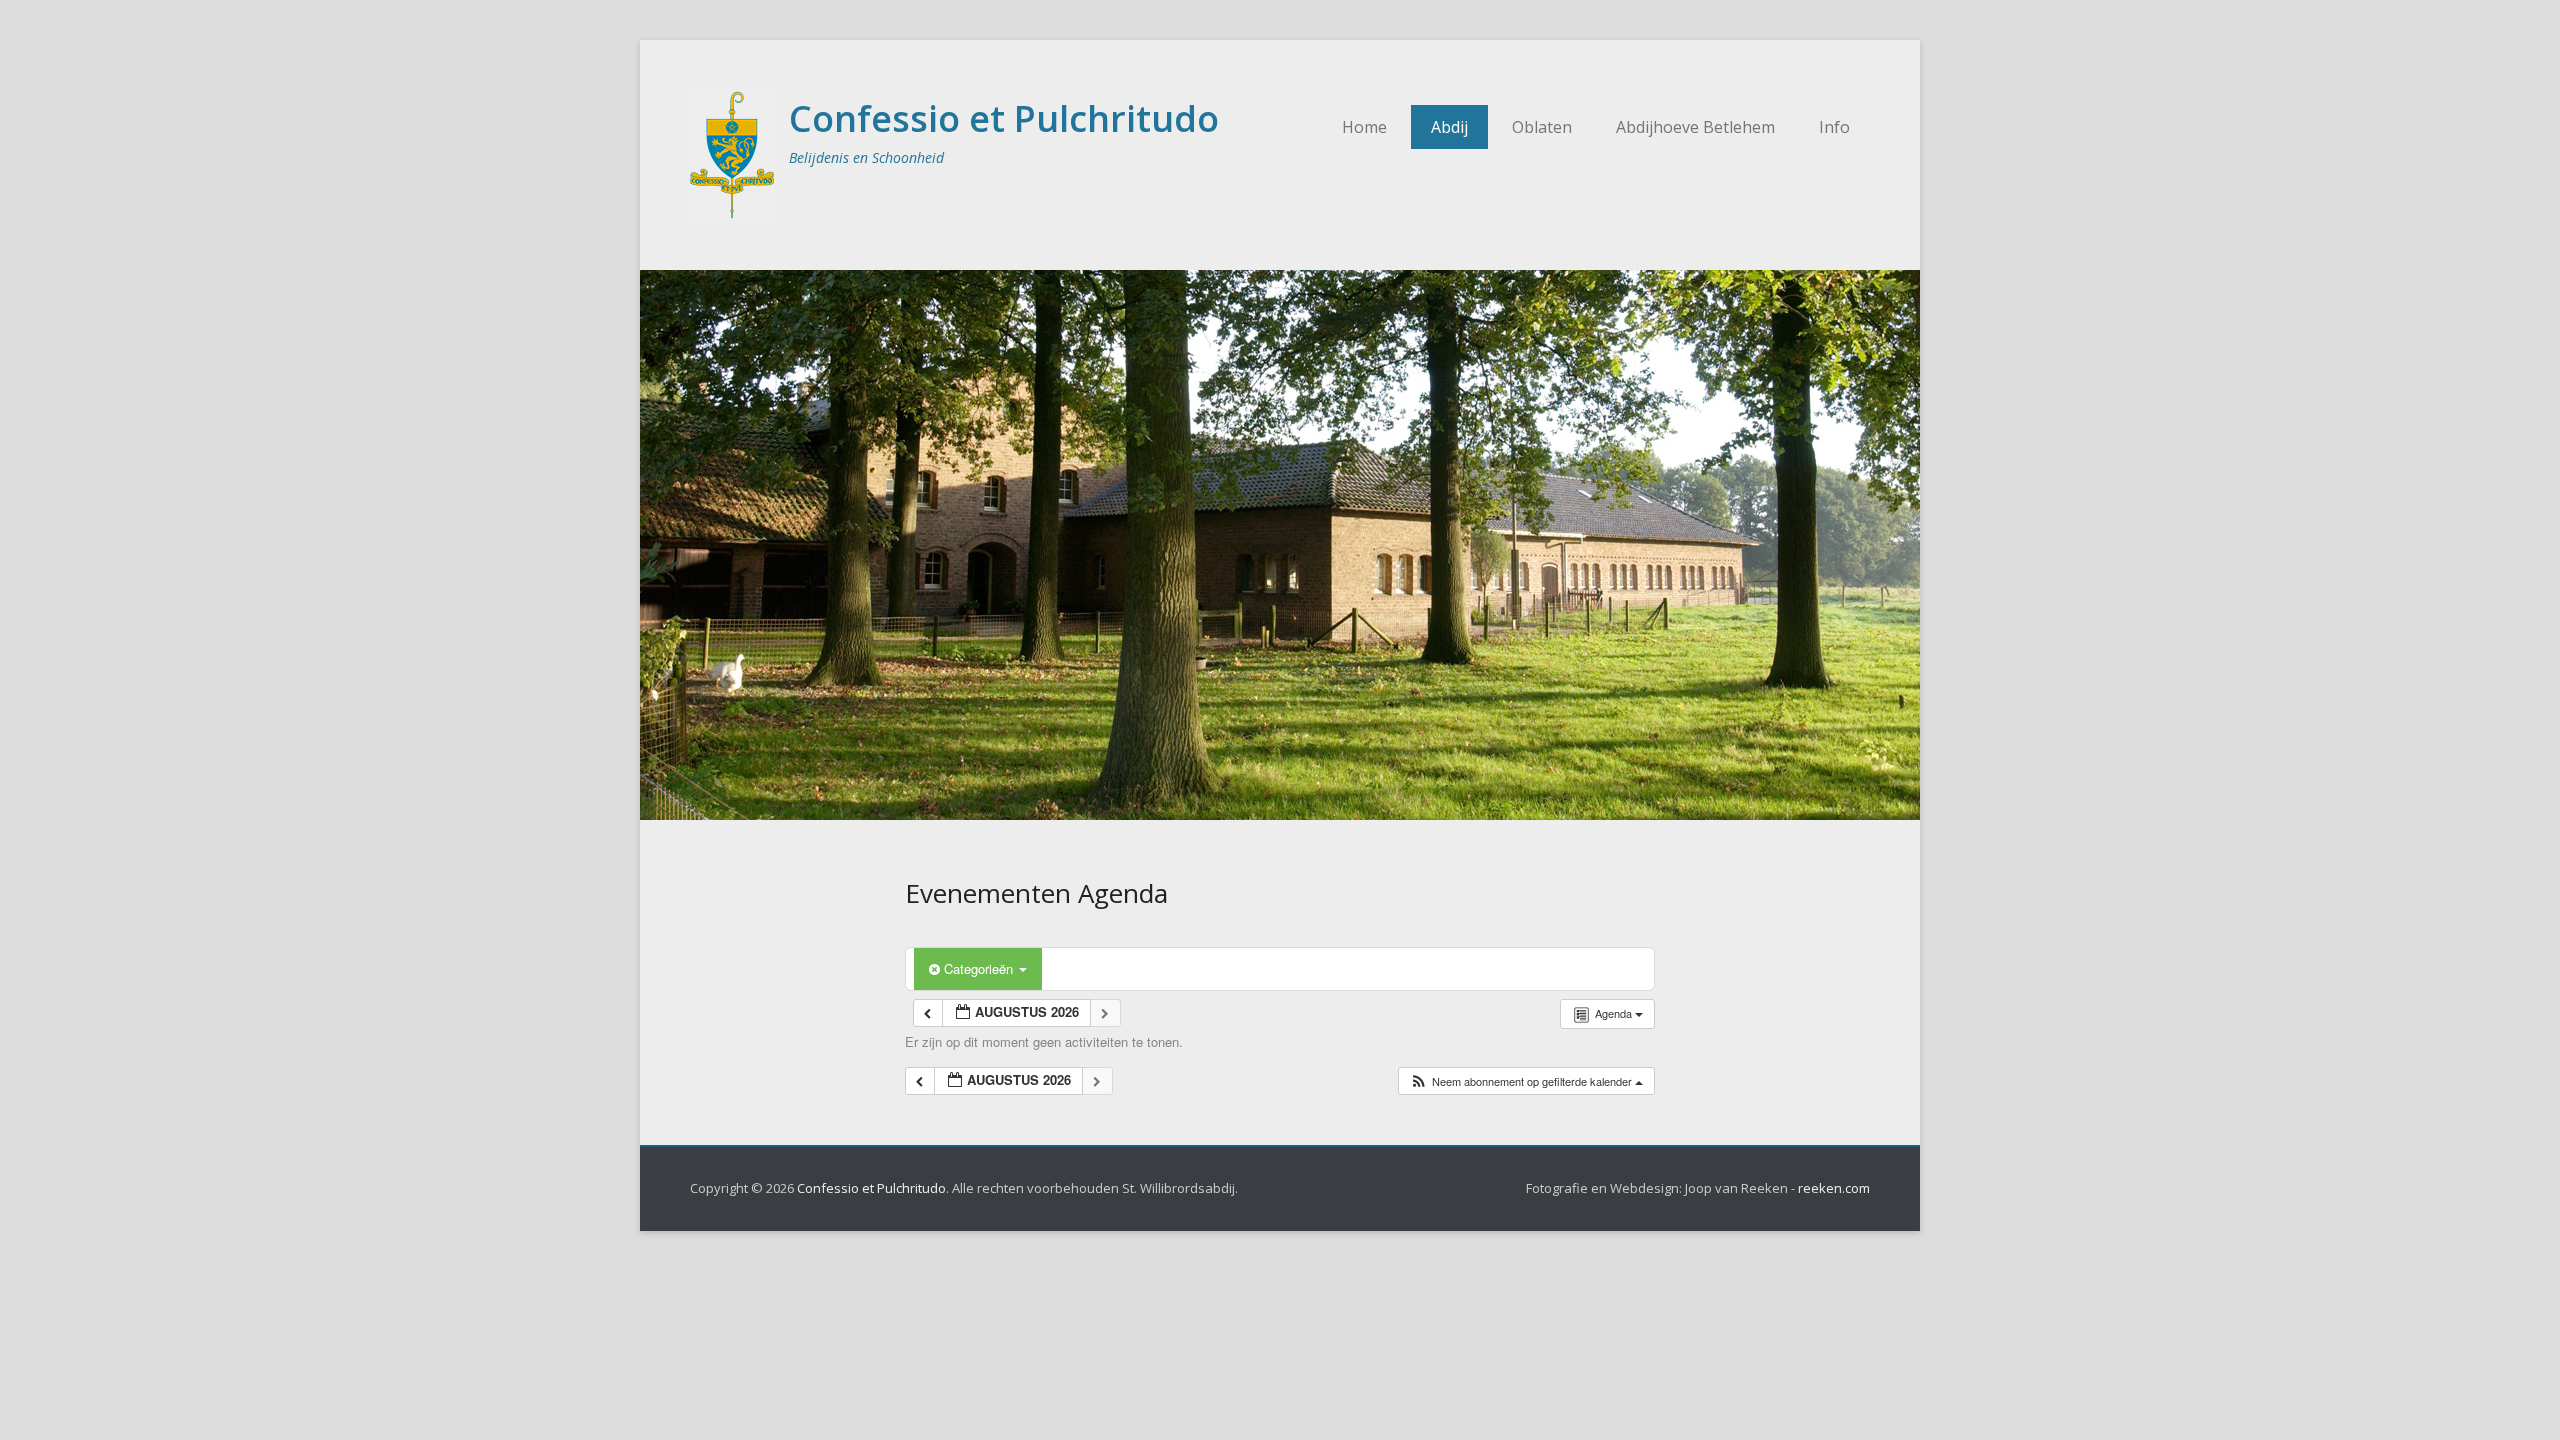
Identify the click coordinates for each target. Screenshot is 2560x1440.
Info (1834, 127)
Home (1364, 127)
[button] (1526, 1081)
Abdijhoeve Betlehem (1695, 127)
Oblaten (1542, 127)
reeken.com (1834, 1188)
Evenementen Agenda (1036, 893)
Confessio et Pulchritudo (1004, 118)
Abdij (1449, 127)
